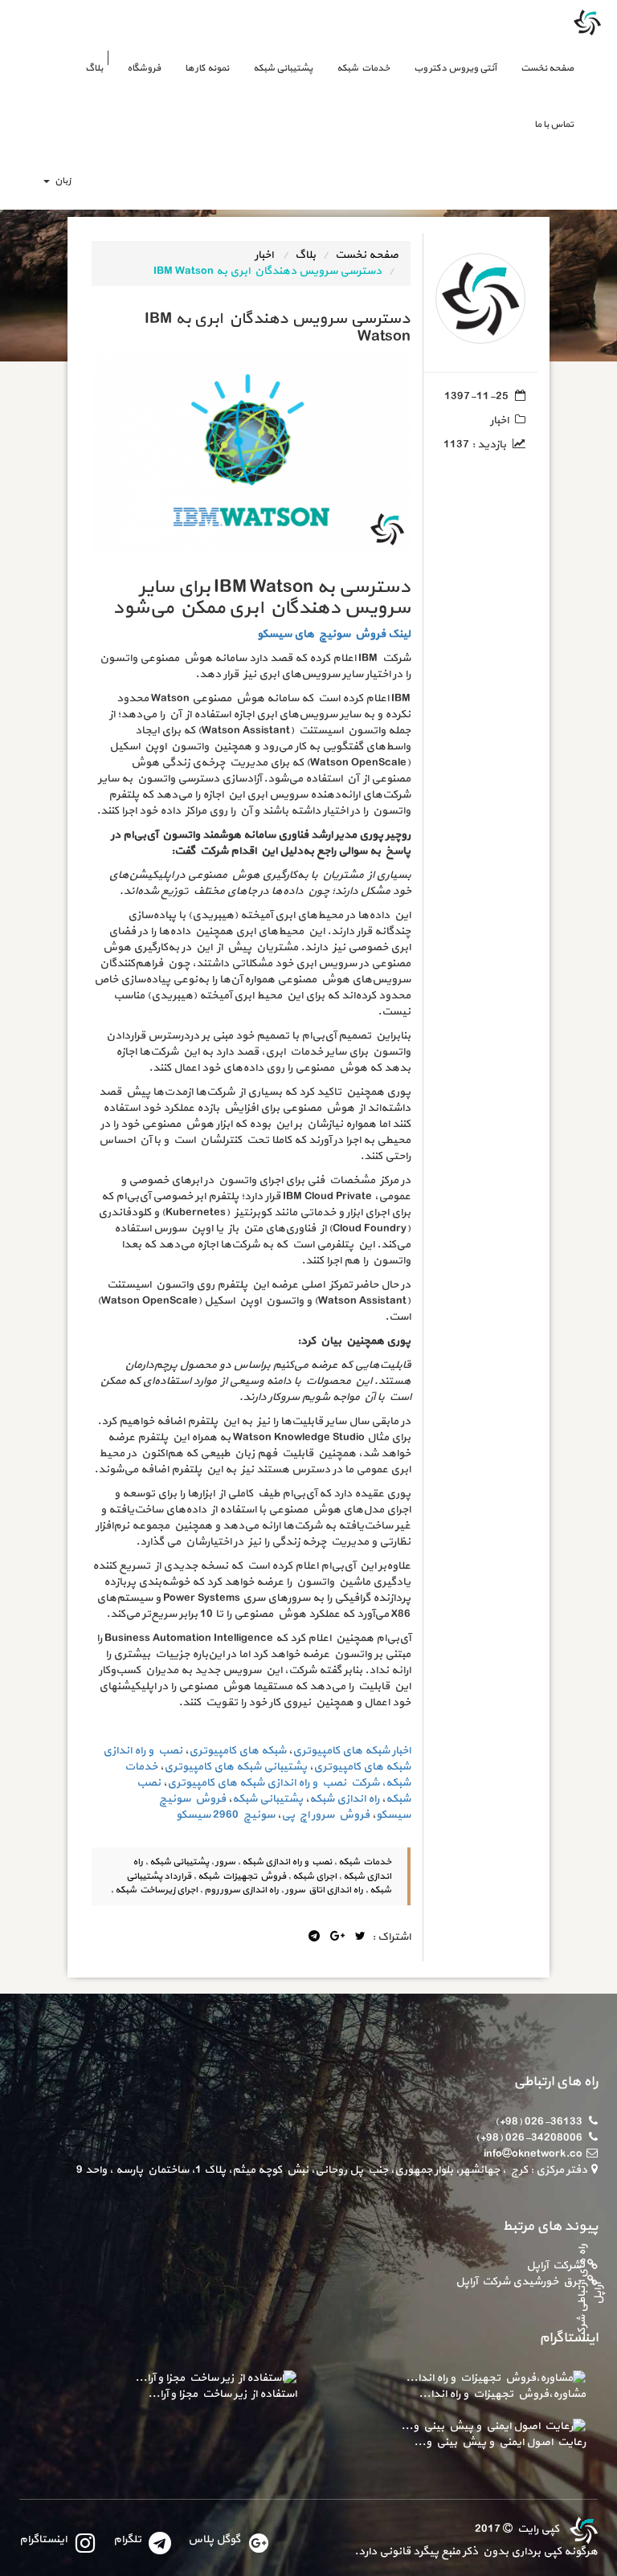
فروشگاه (144, 68)
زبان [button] (61, 181)
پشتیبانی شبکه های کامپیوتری (235, 1767)
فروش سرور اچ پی (325, 1815)
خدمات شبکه (363, 68)
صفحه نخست (541, 68)
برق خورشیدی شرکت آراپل (518, 2282)
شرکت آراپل (554, 2266)
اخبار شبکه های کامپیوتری (351, 1751)
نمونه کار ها (207, 68)
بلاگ (94, 68)
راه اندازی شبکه (344, 1799)
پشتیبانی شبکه (283, 68)
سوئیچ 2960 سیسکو (225, 1815)
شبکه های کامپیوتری (237, 1751)
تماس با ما (554, 125)
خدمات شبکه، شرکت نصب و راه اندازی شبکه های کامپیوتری (266, 1775)
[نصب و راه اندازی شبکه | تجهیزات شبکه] (582, 2529)
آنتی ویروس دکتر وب (455, 68)
